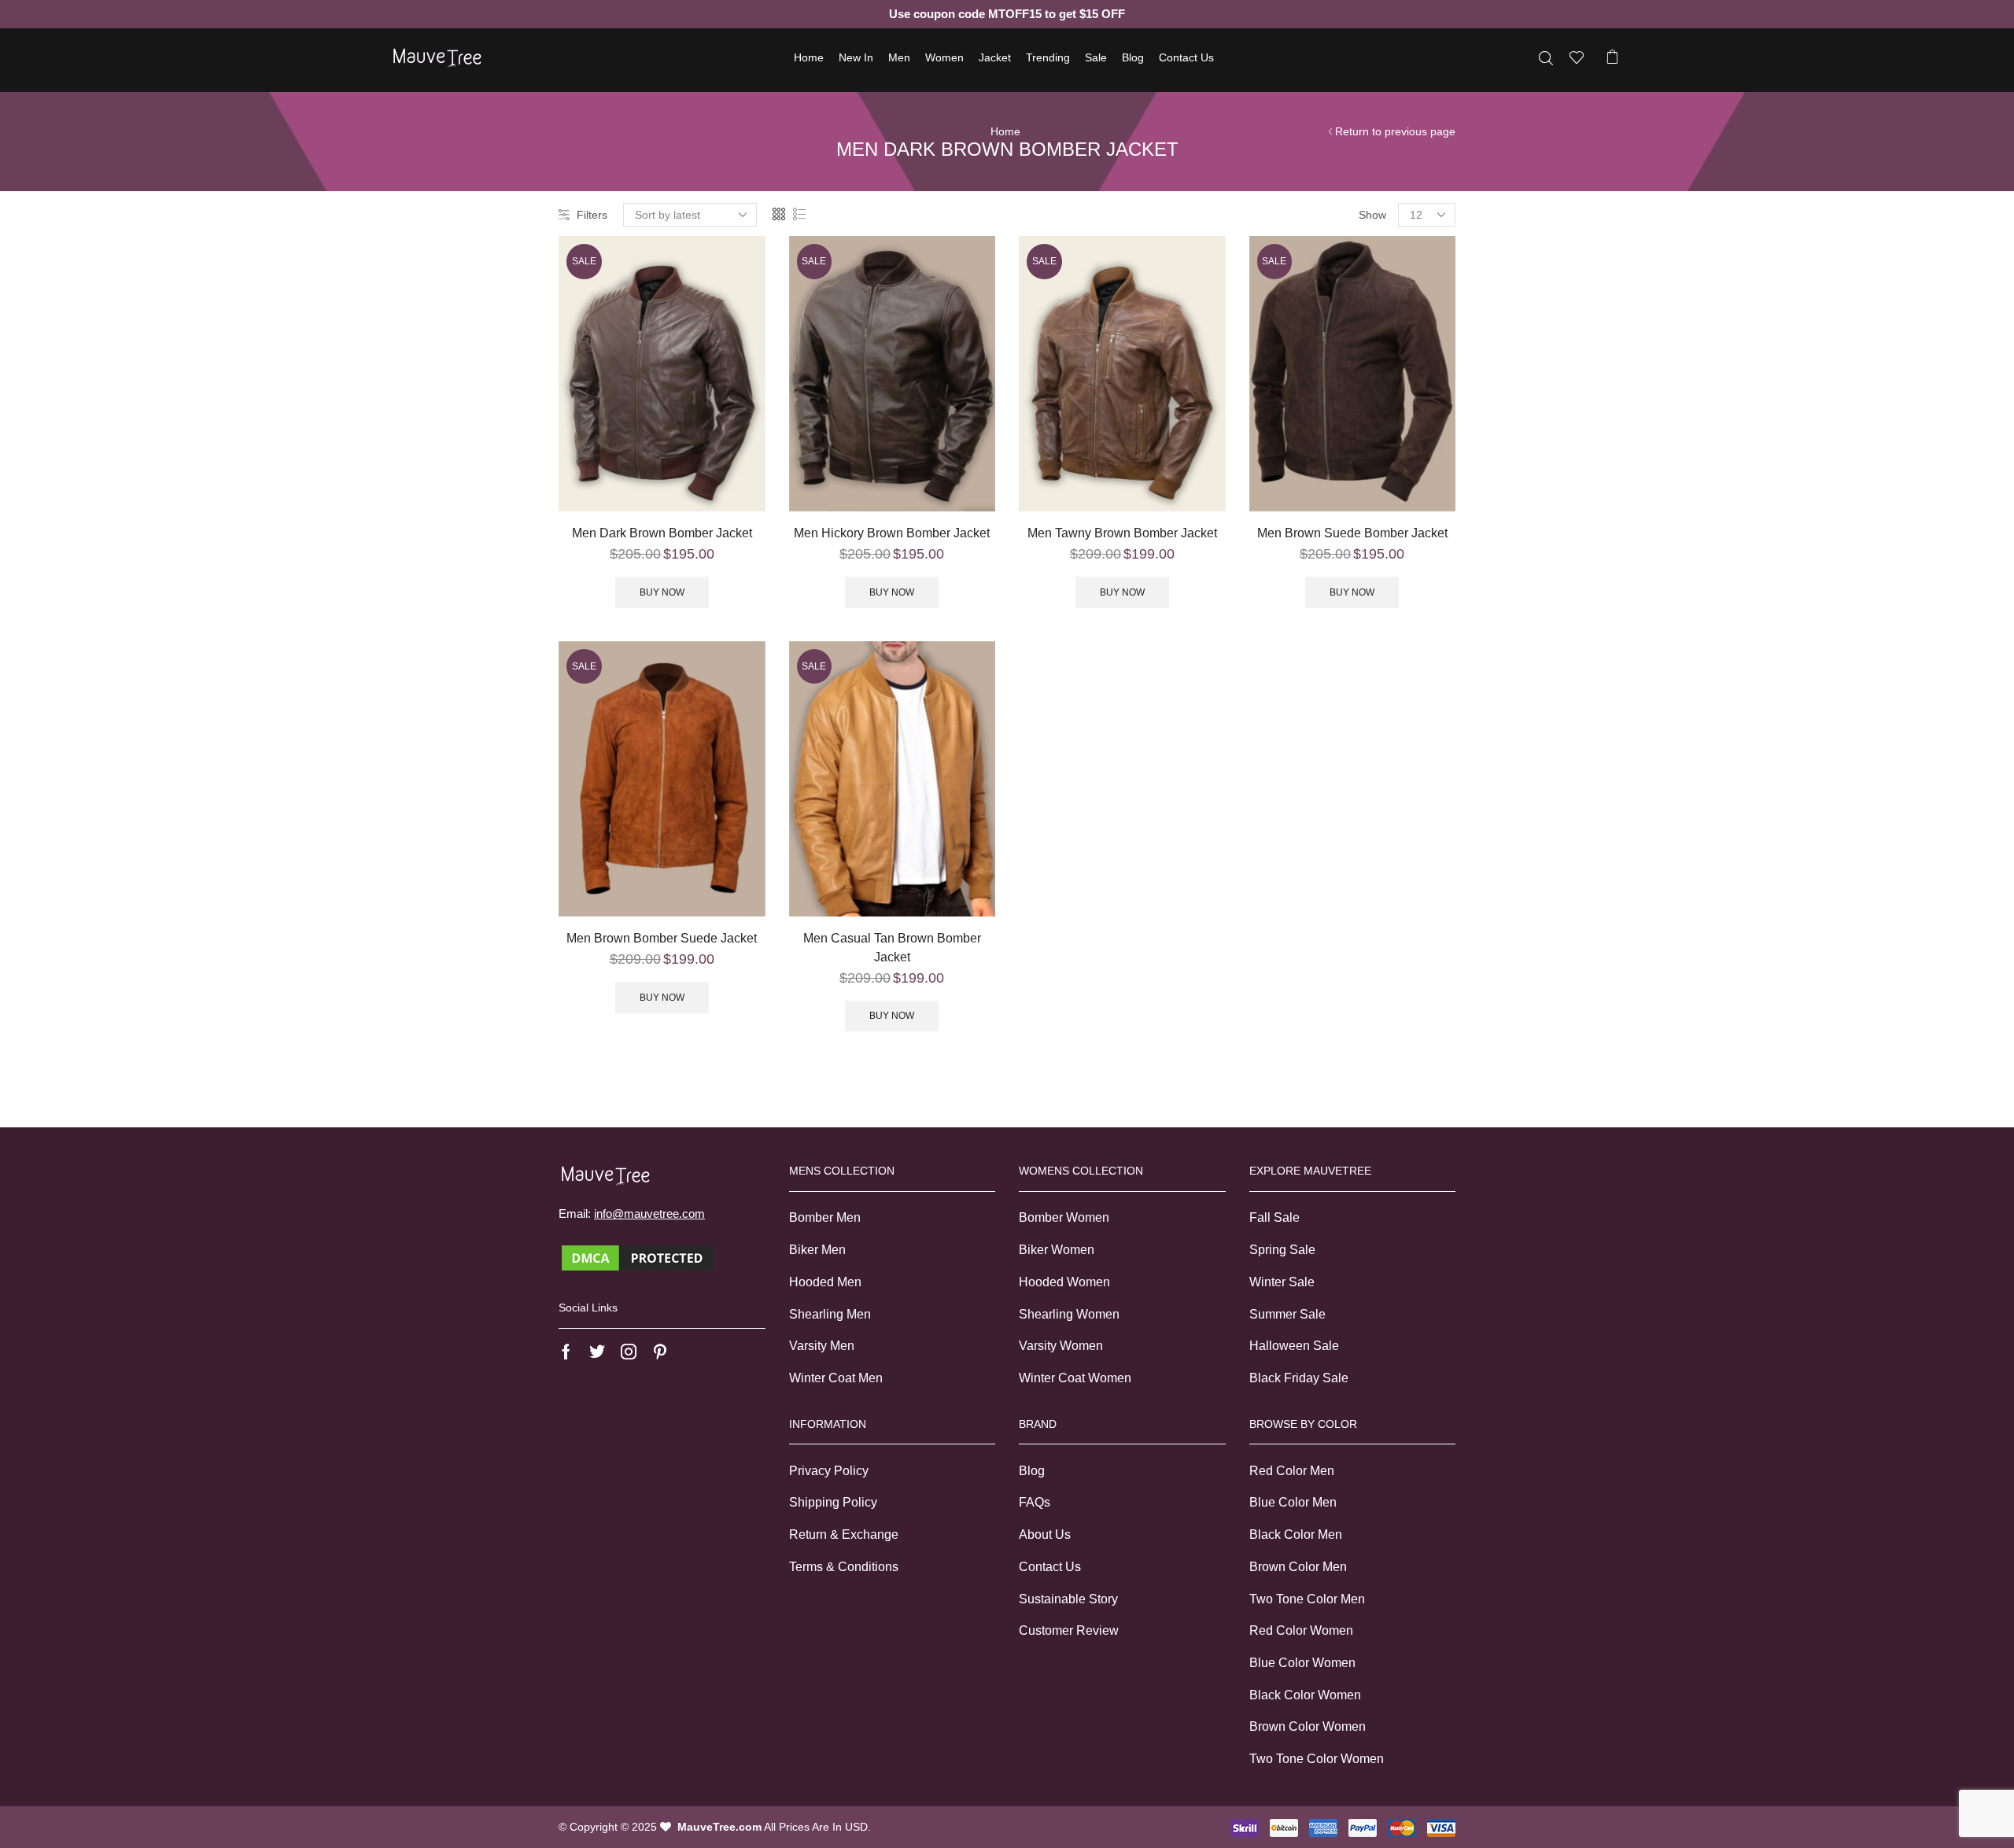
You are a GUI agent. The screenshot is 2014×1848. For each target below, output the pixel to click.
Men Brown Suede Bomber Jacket (1352, 533)
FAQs (1035, 1502)
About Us (1045, 1534)
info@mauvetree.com (649, 1214)
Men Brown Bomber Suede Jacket (662, 938)
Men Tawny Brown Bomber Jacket (1122, 533)
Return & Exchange (844, 1534)
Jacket (995, 57)
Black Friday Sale (1299, 1378)
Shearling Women (1069, 1314)
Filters (592, 215)
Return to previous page (1395, 131)
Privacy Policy (829, 1471)
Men (899, 57)
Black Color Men (1296, 1534)
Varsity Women (1061, 1346)
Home (809, 57)
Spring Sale (1282, 1250)
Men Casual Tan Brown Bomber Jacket (892, 948)
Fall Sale (1274, 1217)
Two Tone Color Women (1317, 1759)
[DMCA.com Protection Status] (637, 1257)
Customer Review (1069, 1630)
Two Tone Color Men (1307, 1599)
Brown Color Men (1298, 1567)
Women (944, 57)
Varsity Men (822, 1346)
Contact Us (1186, 57)
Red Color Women (1301, 1630)
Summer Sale (1287, 1314)
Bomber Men (825, 1217)
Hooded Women (1064, 1282)
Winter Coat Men (836, 1378)
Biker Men (817, 1250)
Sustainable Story (1068, 1599)
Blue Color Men (1293, 1502)
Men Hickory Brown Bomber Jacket (892, 533)
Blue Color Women (1302, 1663)
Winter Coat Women (1075, 1378)
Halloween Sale (1294, 1346)
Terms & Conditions (844, 1567)
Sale (1096, 57)
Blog (1133, 57)
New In (856, 57)
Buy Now (662, 592)
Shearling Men (830, 1314)
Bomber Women (1064, 1217)
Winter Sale (1282, 1282)
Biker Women (1057, 1250)
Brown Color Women (1308, 1726)
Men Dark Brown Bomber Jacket (662, 533)
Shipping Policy (833, 1502)
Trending (1048, 57)
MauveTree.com (719, 1827)
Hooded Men (825, 1282)
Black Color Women (1305, 1695)
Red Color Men (1292, 1471)
